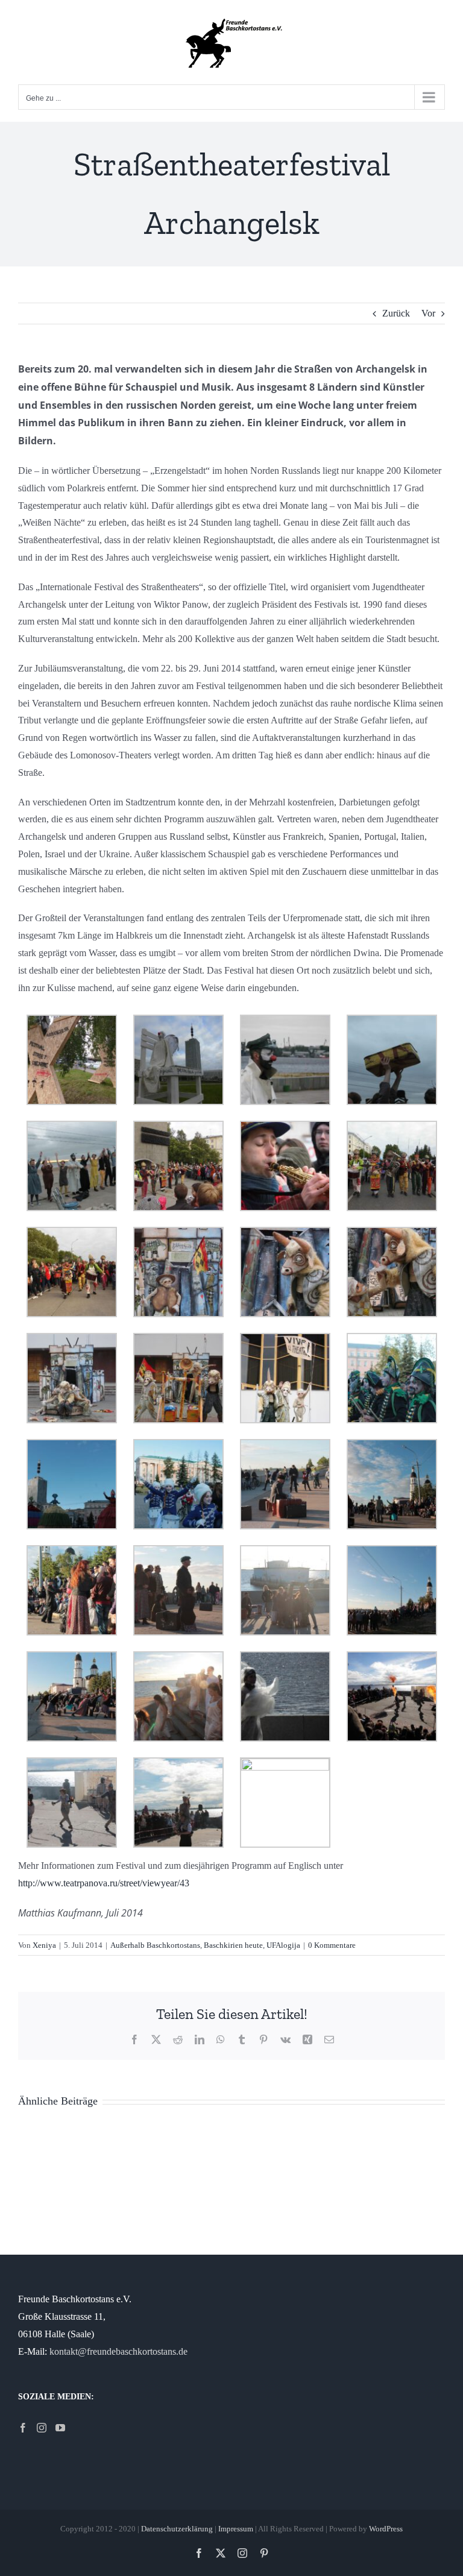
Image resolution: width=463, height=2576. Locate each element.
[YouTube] (60, 2428)
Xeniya (44, 1945)
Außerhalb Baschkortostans (155, 1945)
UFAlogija (283, 1945)
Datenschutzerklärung (177, 2529)
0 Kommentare (332, 1945)
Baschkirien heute (233, 1945)
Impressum (236, 2529)
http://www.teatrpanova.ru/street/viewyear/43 (104, 1883)
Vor (428, 313)
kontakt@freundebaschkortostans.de (118, 2351)
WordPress (386, 2529)
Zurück (396, 313)
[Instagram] (42, 2428)
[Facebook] (23, 2428)
